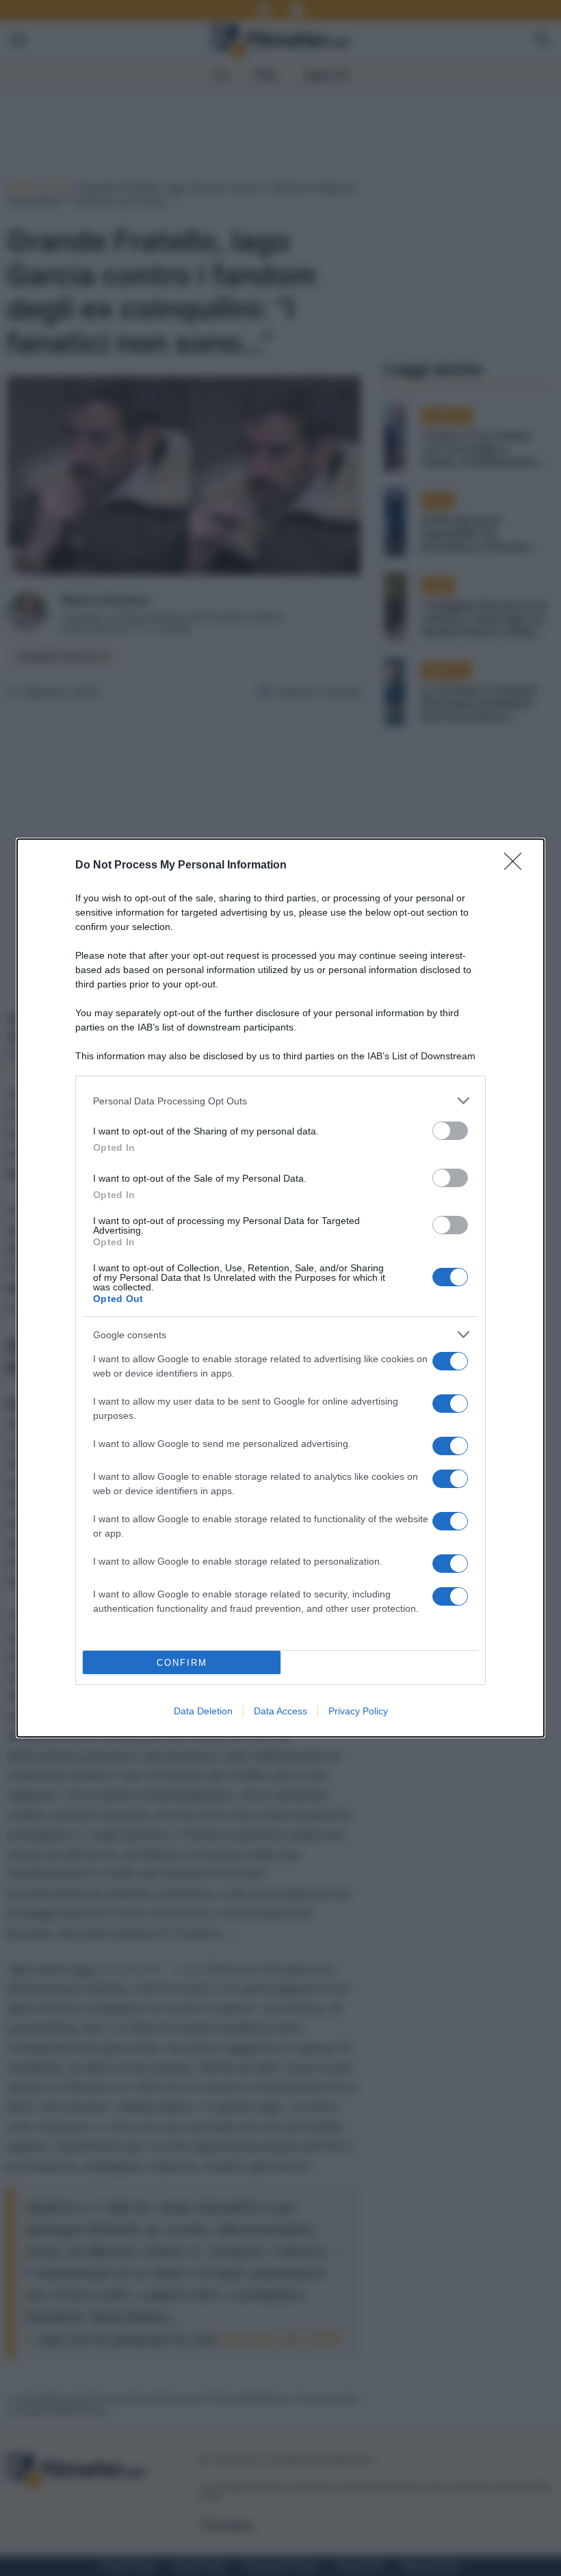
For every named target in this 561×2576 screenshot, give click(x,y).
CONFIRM (182, 1663)
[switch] (450, 1131)
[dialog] (280, 1288)
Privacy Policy (358, 1711)
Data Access (280, 1711)
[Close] (517, 866)
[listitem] (280, 1101)
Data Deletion (203, 1711)
